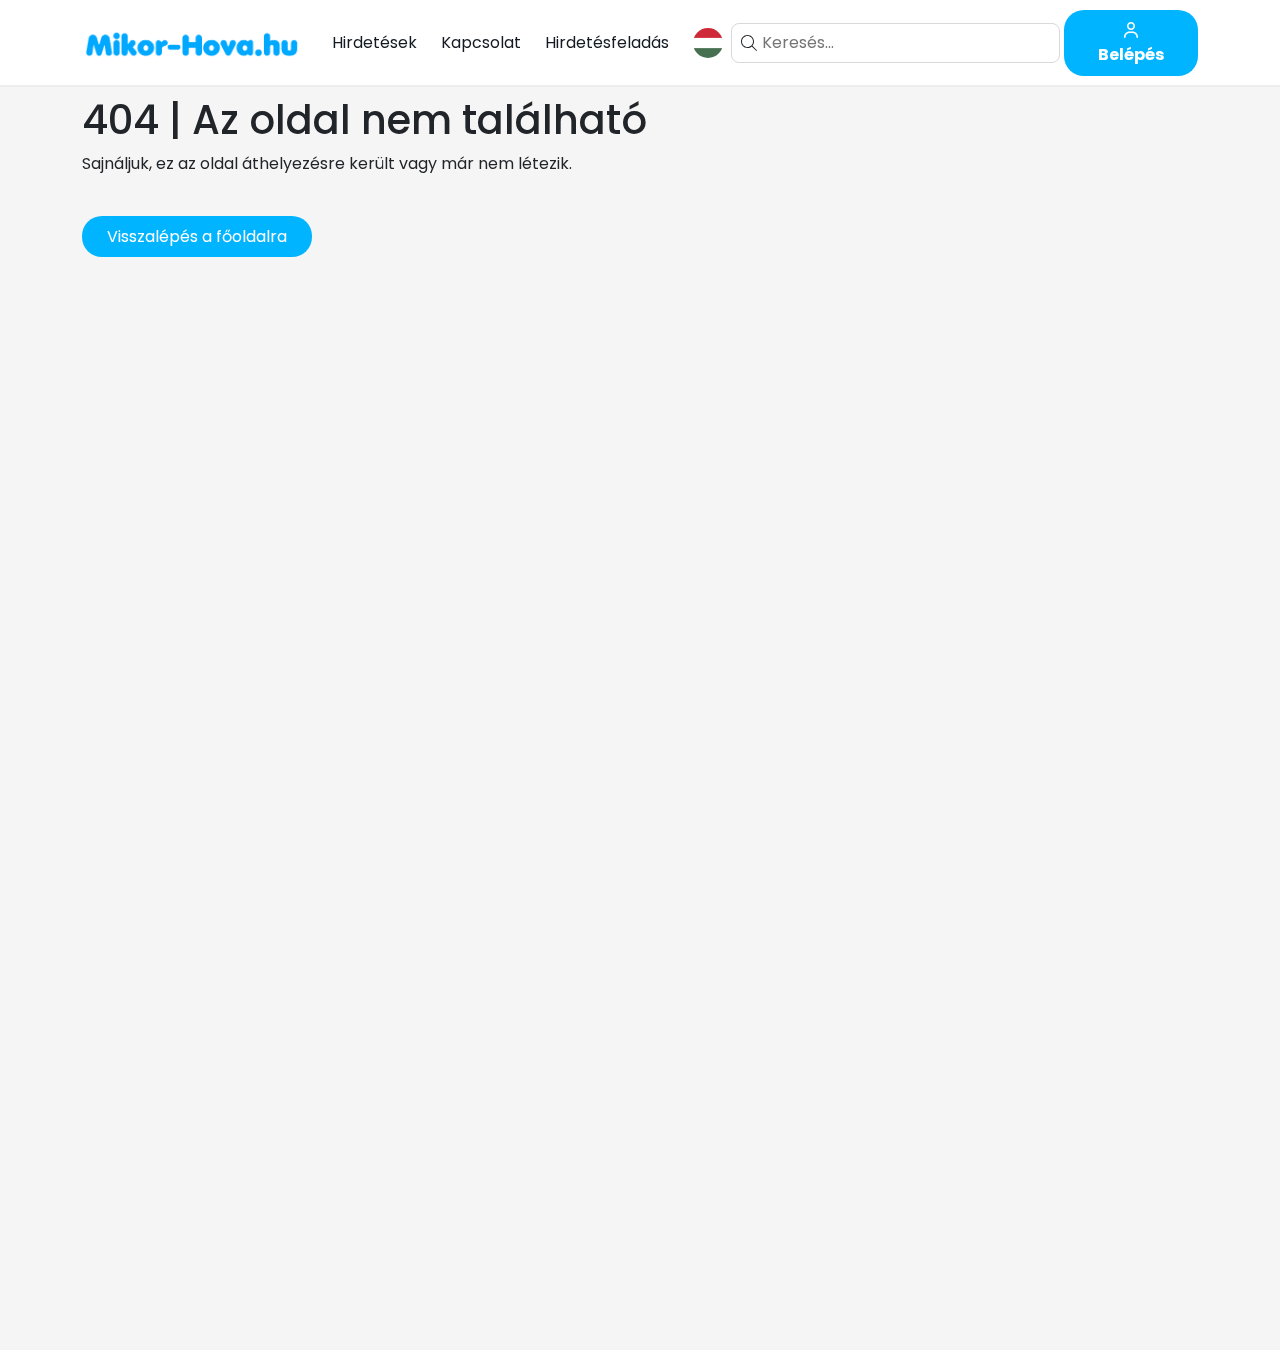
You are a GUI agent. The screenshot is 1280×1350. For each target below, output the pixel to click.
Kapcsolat (481, 42)
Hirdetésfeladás (607, 42)
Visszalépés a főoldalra (197, 236)
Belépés (1131, 54)
